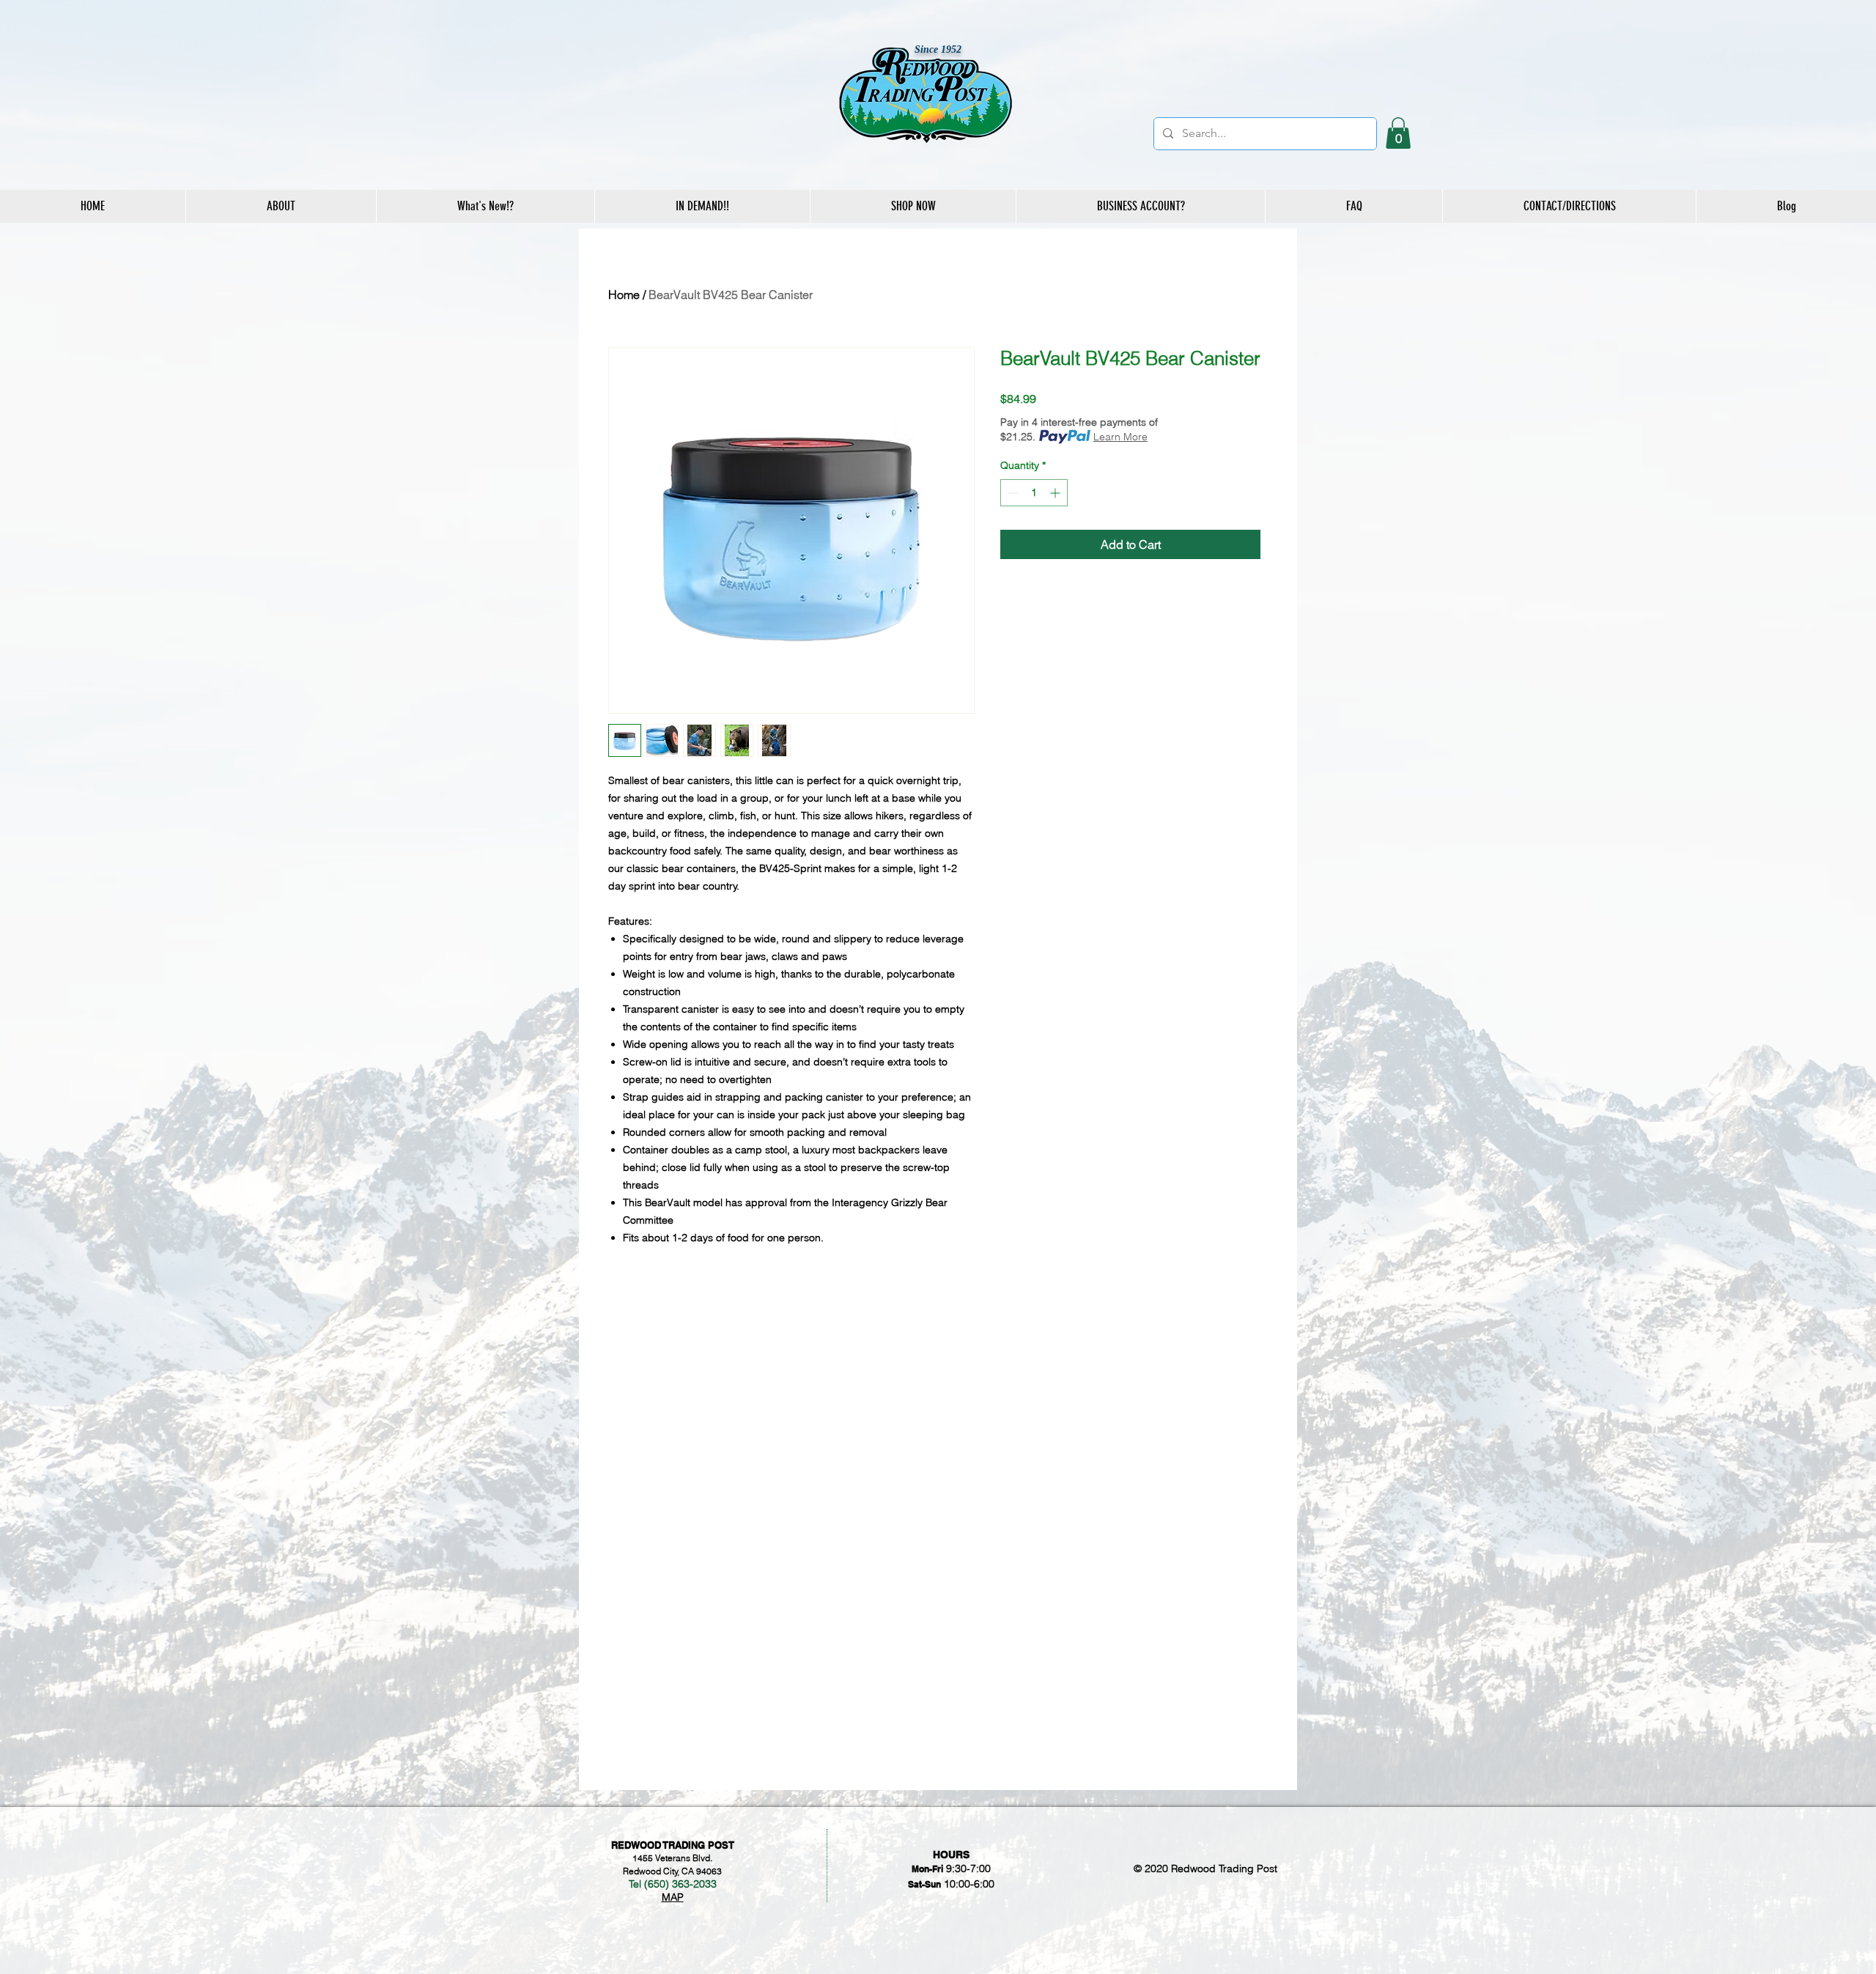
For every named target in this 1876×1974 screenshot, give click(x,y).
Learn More (1120, 437)
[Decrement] (1012, 493)
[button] (1398, 133)
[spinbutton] (1034, 493)
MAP (673, 1897)
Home (624, 295)
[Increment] (1056, 493)
